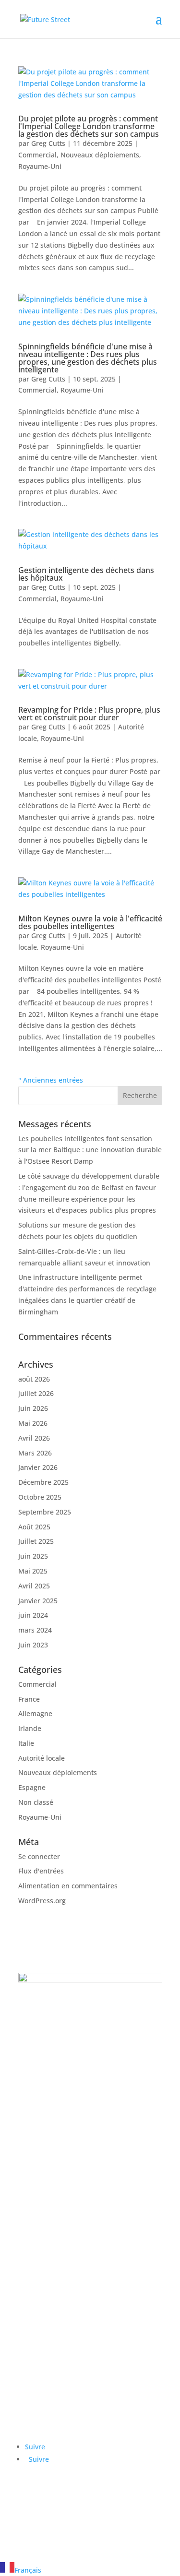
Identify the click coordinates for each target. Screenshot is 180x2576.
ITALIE (43, 2135)
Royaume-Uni (40, 166)
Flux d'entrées (41, 1871)
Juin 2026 (33, 1408)
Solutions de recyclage (54, 2219)
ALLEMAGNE (57, 2105)
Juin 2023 (33, 1645)
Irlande (30, 1728)
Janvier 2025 (38, 1601)
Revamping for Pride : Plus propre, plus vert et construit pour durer (89, 714)
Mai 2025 (33, 1571)
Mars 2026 (35, 1453)
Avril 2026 (34, 1438)
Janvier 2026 (38, 1467)
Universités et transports (58, 2358)
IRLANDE (49, 2012)
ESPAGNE (50, 2074)
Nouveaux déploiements (100, 155)
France (29, 1699)
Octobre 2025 (40, 1497)
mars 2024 (35, 1630)
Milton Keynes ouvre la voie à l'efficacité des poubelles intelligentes (90, 922)
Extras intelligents (47, 2253)
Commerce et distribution (60, 2347)
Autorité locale (42, 1758)
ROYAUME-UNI (62, 2166)
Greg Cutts (48, 143)
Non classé (36, 1802)
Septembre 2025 (45, 1512)
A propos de (38, 2398)
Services (31, 2409)
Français (28, 2570)
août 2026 (34, 1379)
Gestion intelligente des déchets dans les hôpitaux (86, 574)
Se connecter (39, 1856)
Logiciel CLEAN (42, 2242)
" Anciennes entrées (51, 1080)
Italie (26, 1743)
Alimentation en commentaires (68, 1886)
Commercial (37, 155)
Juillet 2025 (36, 1541)
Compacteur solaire (50, 2208)
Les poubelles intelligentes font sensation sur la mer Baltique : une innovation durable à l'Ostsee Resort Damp (90, 1150)
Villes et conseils (45, 2335)
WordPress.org (42, 1901)
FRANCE (47, 2043)
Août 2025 (34, 1527)
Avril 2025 (34, 1586)
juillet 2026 (36, 1393)
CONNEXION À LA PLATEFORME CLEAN (65, 2507)
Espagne (32, 1787)
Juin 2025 (33, 1556)
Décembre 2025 (43, 1482)
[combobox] (90, 2569)
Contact (30, 2420)
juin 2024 (33, 1615)
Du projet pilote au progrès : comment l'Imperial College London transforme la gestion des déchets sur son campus (89, 126)
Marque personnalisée (55, 2230)
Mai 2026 (33, 1423)
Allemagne (35, 1713)
